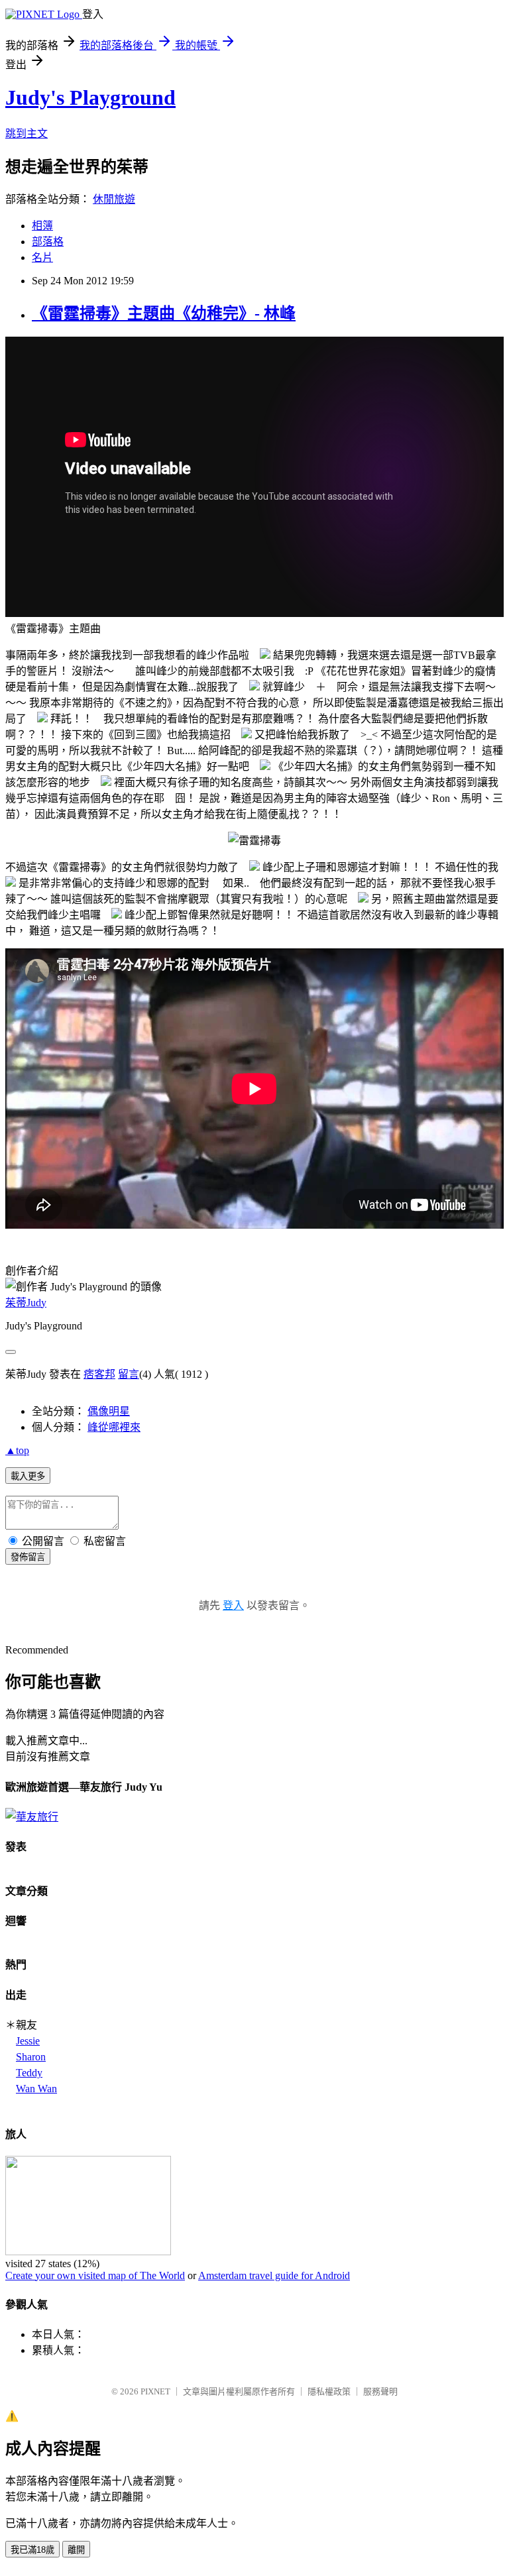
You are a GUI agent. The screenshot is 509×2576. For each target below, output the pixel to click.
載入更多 (28, 1476)
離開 (76, 2550)
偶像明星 (109, 1411)
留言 (129, 1374)
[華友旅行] (32, 1817)
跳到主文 (27, 134)
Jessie (28, 2041)
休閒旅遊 (114, 199)
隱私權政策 (329, 2391)
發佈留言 (28, 1557)
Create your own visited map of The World (95, 2275)
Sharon (31, 2057)
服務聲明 (380, 2391)
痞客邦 (99, 1374)
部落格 (48, 242)
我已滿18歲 (32, 2550)
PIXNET (155, 2391)
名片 (42, 257)
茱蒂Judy (26, 1303)
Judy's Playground (90, 97)
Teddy (29, 2073)
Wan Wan (36, 2089)
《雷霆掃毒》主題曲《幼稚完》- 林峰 (164, 313)
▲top (17, 1450)
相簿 (42, 226)
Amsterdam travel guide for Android (274, 2275)
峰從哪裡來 (114, 1427)
